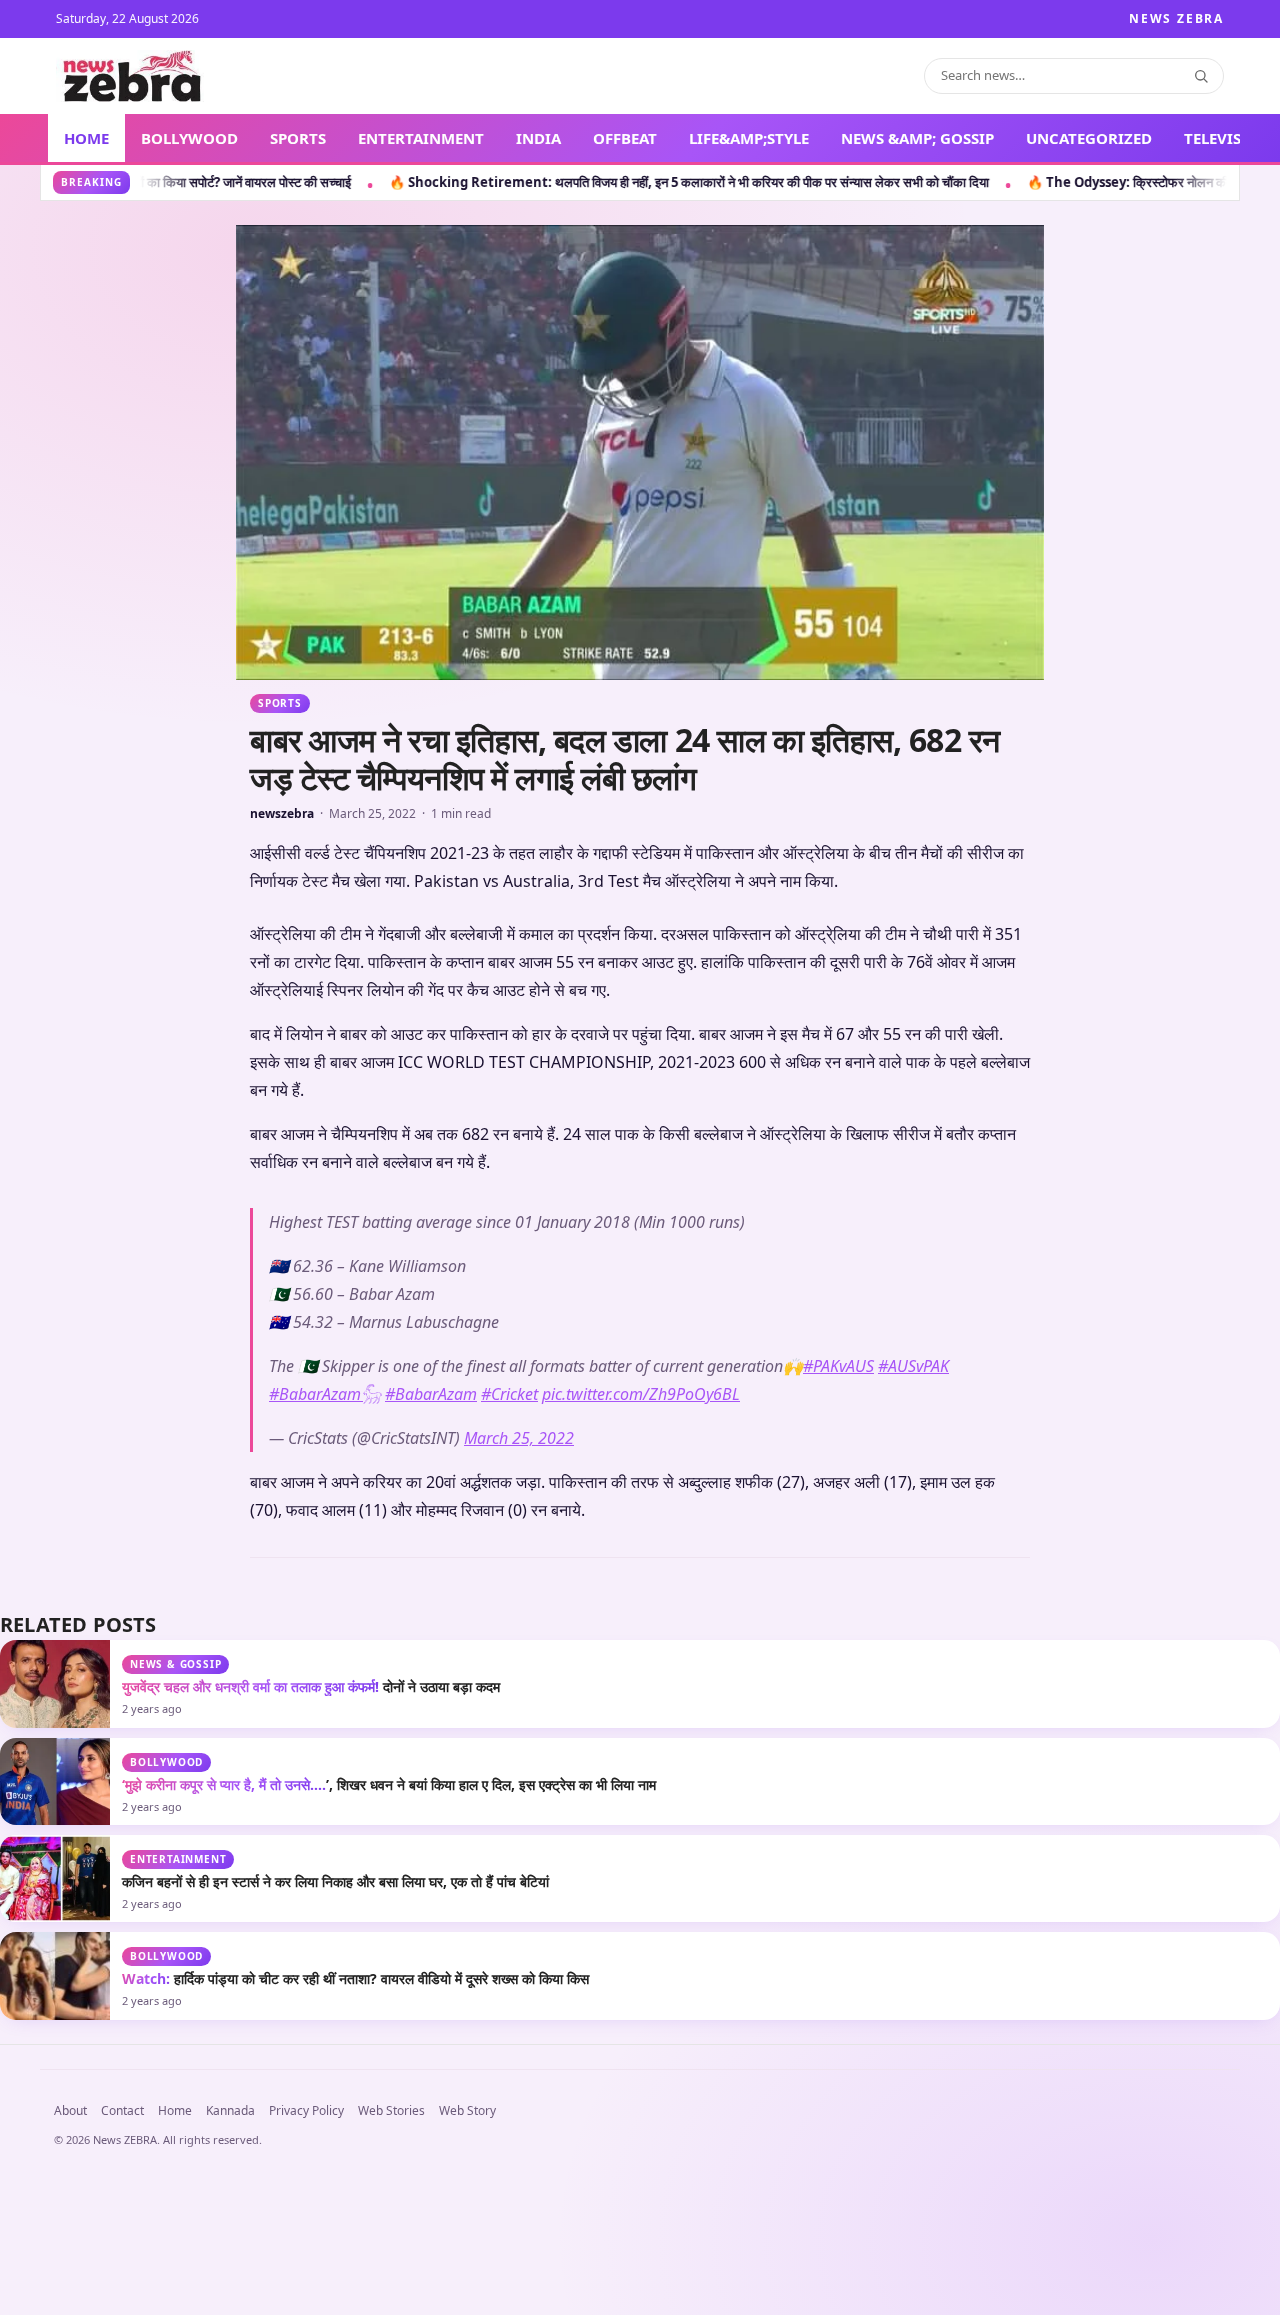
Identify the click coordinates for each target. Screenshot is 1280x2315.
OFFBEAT (625, 138)
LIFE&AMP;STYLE (749, 138)
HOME (86, 138)
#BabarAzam (431, 1762)
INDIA (538, 138)
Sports (280, 703)
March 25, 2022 (519, 1806)
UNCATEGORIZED (1089, 138)
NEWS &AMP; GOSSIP (917, 138)
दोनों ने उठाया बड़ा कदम (311, 2054)
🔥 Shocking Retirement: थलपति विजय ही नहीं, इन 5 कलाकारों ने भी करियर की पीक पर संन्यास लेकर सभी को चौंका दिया (370, 182)
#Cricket (509, 1762)
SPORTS (298, 138)
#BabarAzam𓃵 (325, 1762)
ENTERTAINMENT (421, 138)
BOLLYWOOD (189, 138)
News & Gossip (175, 2032)
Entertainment (178, 2227)
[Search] (1201, 76)
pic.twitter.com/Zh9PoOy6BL (641, 1762)
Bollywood (166, 2130)
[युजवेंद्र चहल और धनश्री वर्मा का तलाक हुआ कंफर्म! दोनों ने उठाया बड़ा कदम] (55, 2051)
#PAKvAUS (838, 1734)
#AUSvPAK (913, 1734)
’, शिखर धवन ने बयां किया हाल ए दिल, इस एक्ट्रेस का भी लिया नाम (389, 2152)
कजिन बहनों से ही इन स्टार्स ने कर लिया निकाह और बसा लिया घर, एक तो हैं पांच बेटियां (335, 2249)
